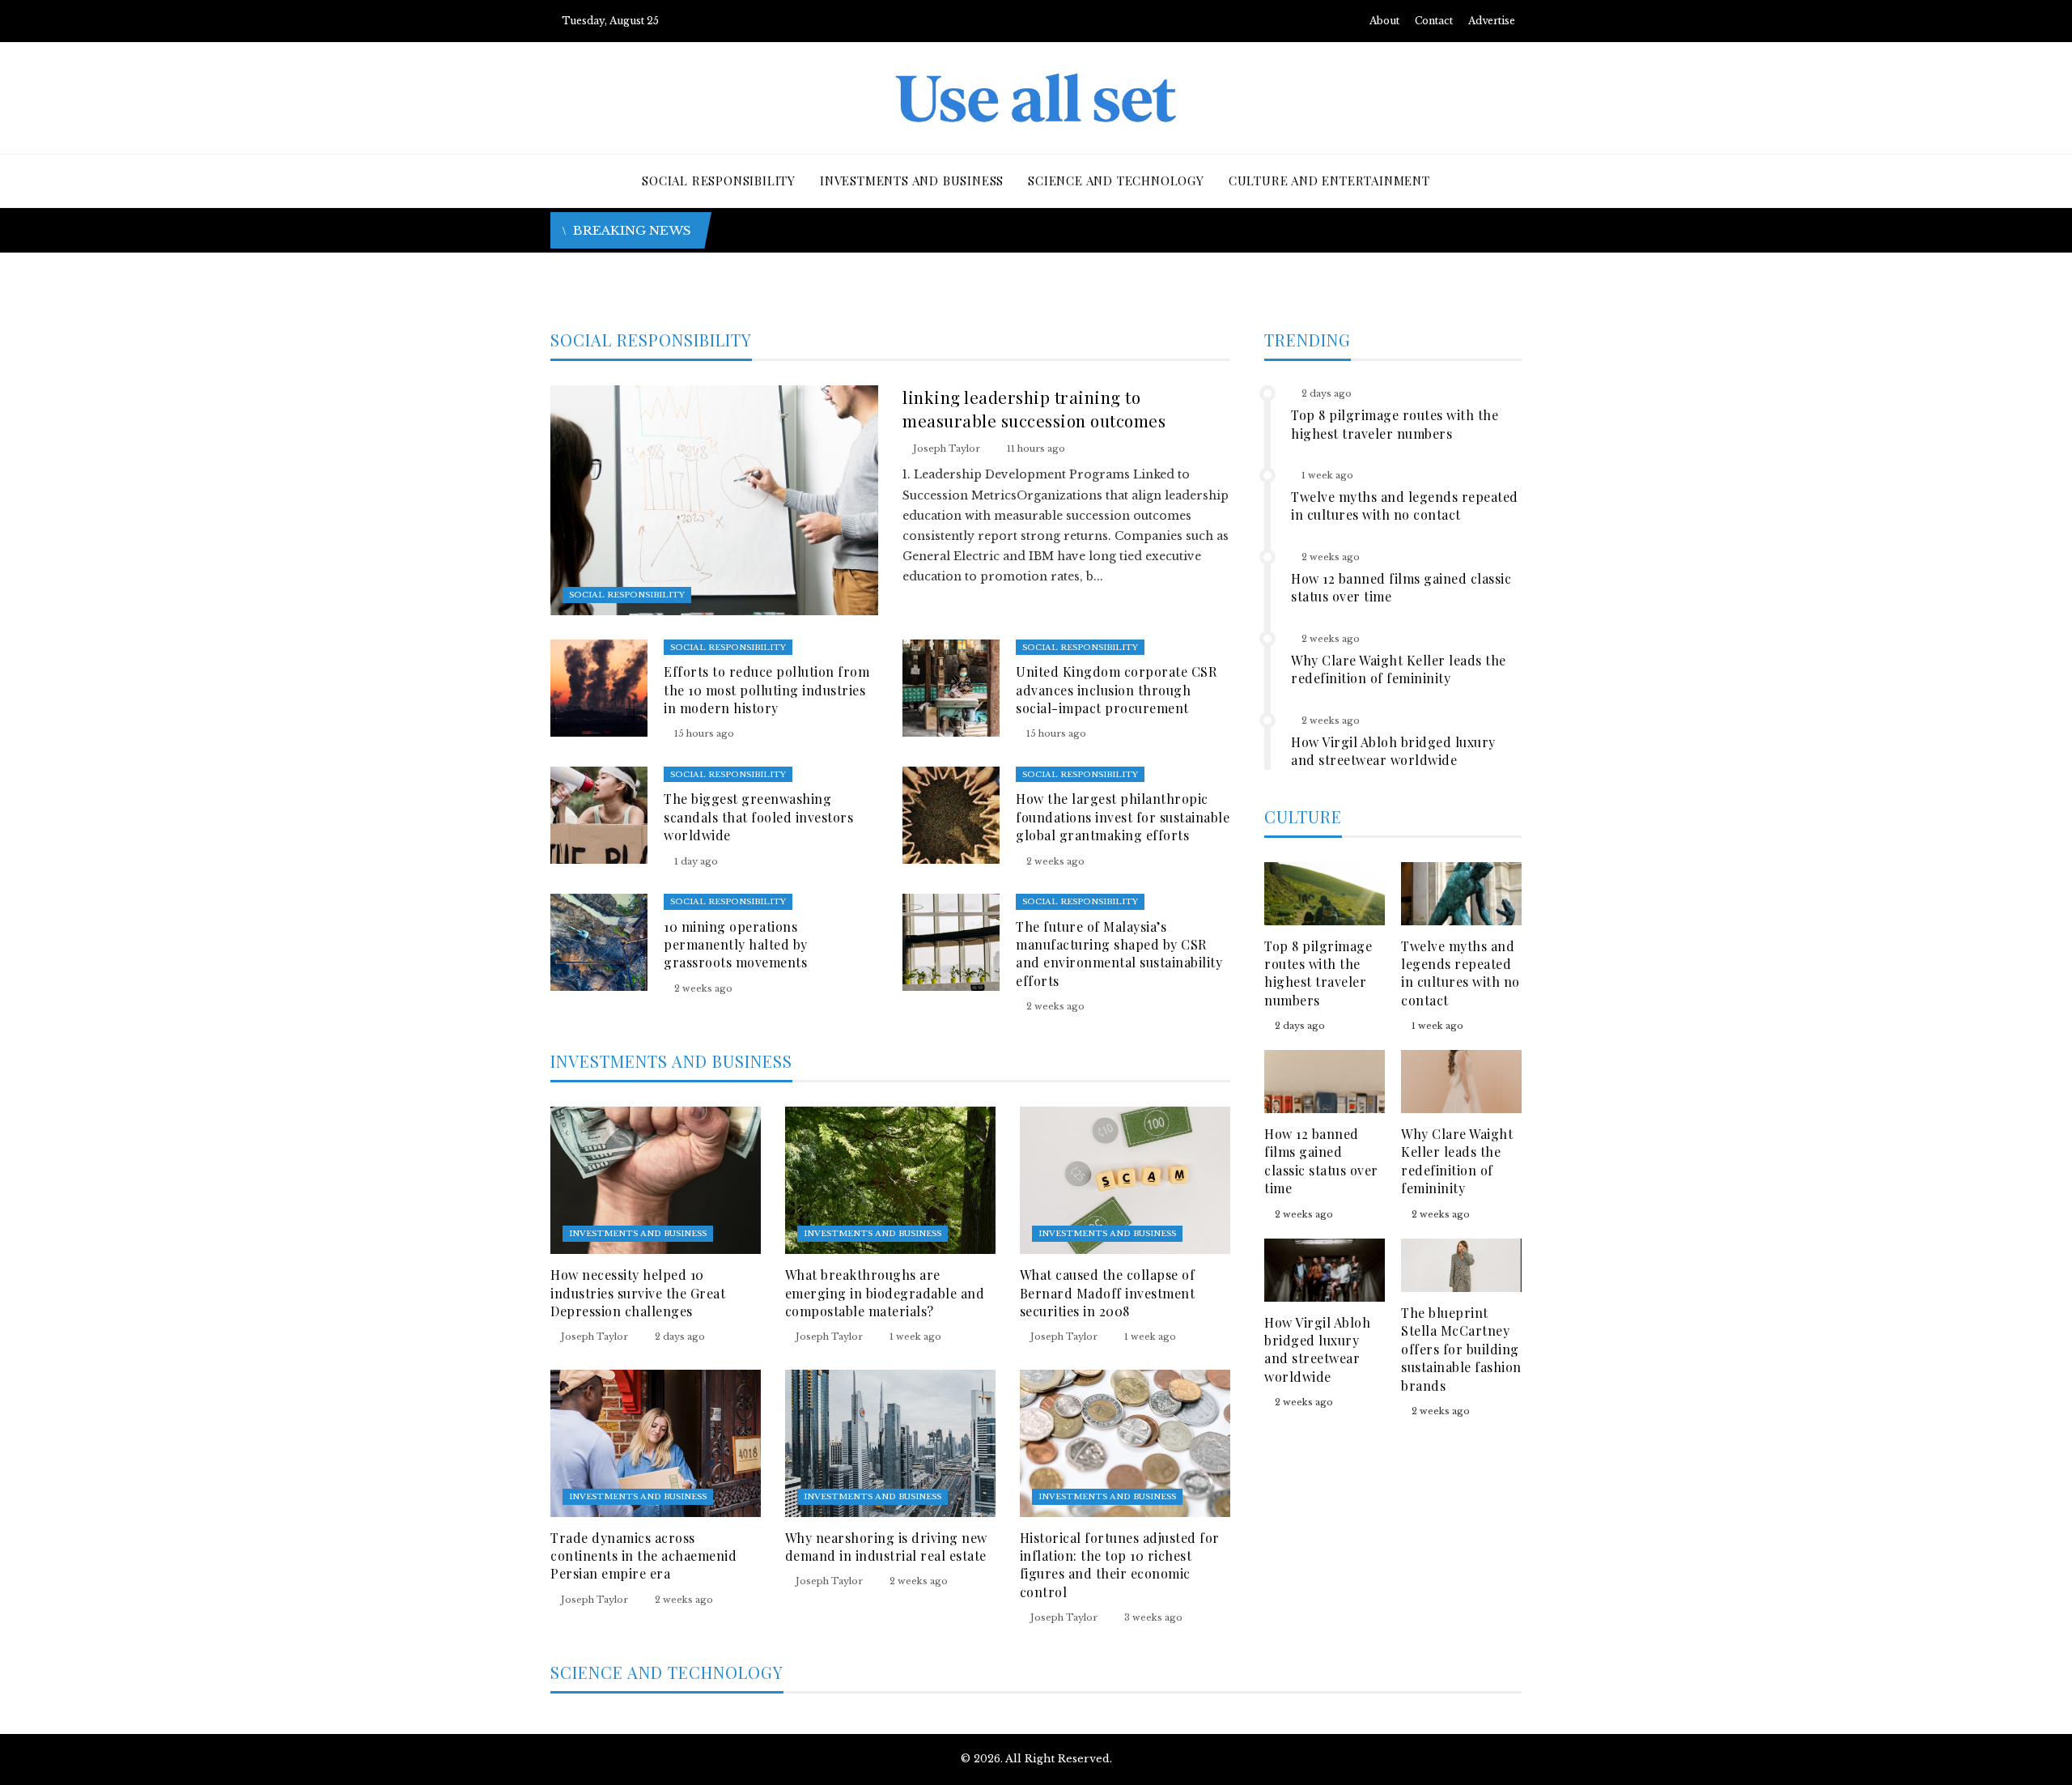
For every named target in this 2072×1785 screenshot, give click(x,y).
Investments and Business (638, 1233)
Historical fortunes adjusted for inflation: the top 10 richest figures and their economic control (1120, 1565)
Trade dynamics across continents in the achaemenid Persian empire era (643, 1556)
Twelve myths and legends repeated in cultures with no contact (1405, 506)
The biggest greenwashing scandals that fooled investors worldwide (758, 817)
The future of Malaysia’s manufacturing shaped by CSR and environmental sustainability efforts (1119, 954)
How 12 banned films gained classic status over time (1321, 1161)
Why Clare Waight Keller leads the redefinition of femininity (1399, 669)
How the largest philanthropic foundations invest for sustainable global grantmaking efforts (1123, 817)
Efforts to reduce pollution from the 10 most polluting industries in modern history (766, 690)
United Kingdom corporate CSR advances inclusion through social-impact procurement (1116, 690)
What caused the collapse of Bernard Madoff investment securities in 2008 (1108, 1293)
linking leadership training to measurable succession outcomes (1034, 408)
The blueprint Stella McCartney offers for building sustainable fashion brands (1461, 1349)
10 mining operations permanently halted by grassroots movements (736, 945)
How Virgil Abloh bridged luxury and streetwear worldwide (1393, 751)
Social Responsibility (627, 595)
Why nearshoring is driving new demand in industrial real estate (886, 1547)
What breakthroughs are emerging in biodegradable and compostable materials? (885, 1293)
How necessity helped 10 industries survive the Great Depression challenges (638, 1293)
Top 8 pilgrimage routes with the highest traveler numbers (1395, 424)
